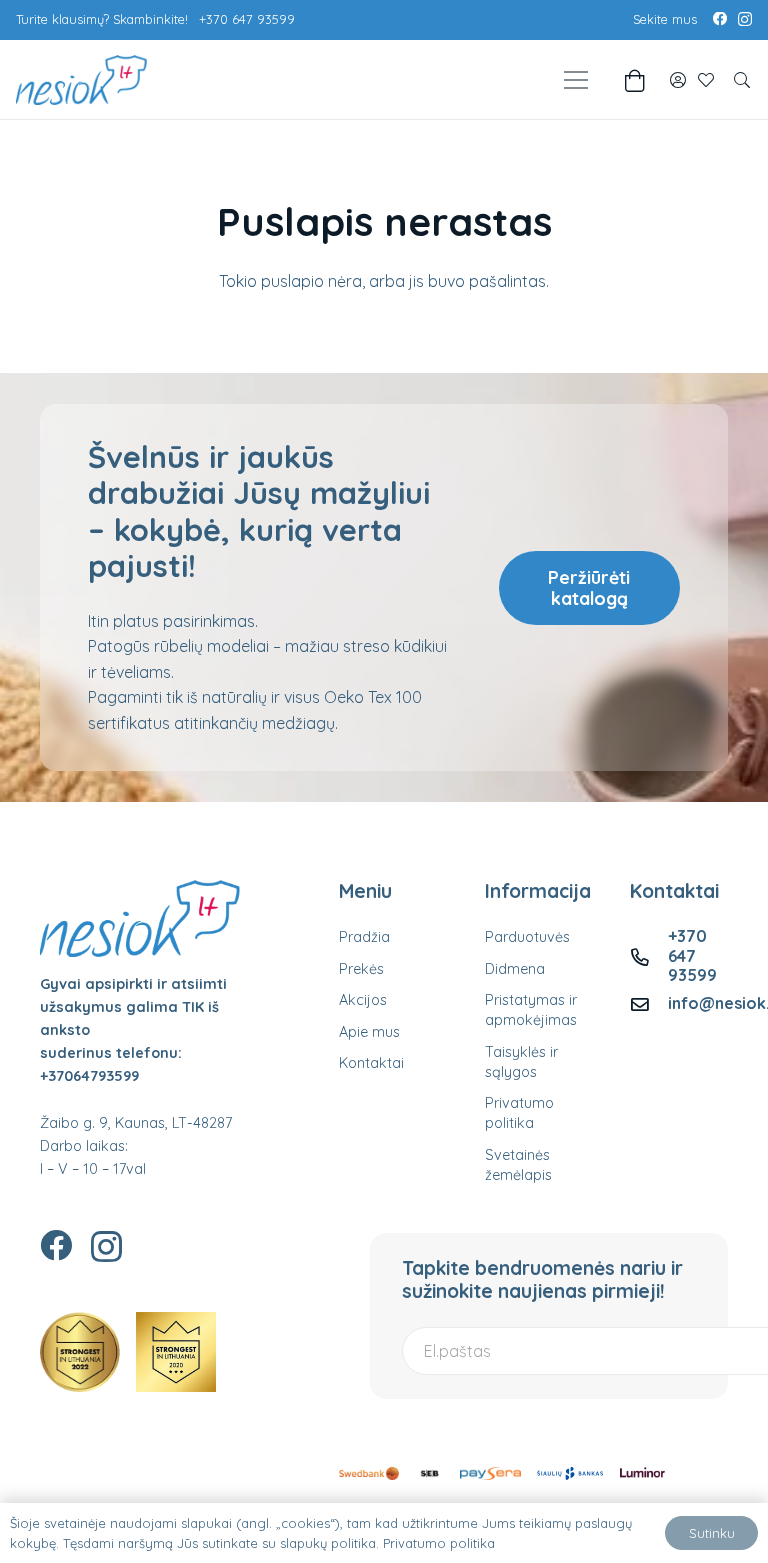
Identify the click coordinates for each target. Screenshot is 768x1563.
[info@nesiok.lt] (649, 1003)
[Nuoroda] (678, 80)
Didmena (515, 969)
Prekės (361, 969)
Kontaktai (371, 1063)
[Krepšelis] (634, 80)
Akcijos (363, 1000)
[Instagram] (745, 20)
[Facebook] (720, 19)
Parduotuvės (527, 937)
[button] (742, 80)
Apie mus (369, 1032)
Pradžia (364, 937)
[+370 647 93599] (649, 956)
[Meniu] (576, 80)
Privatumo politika (439, 1543)
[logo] (81, 80)
